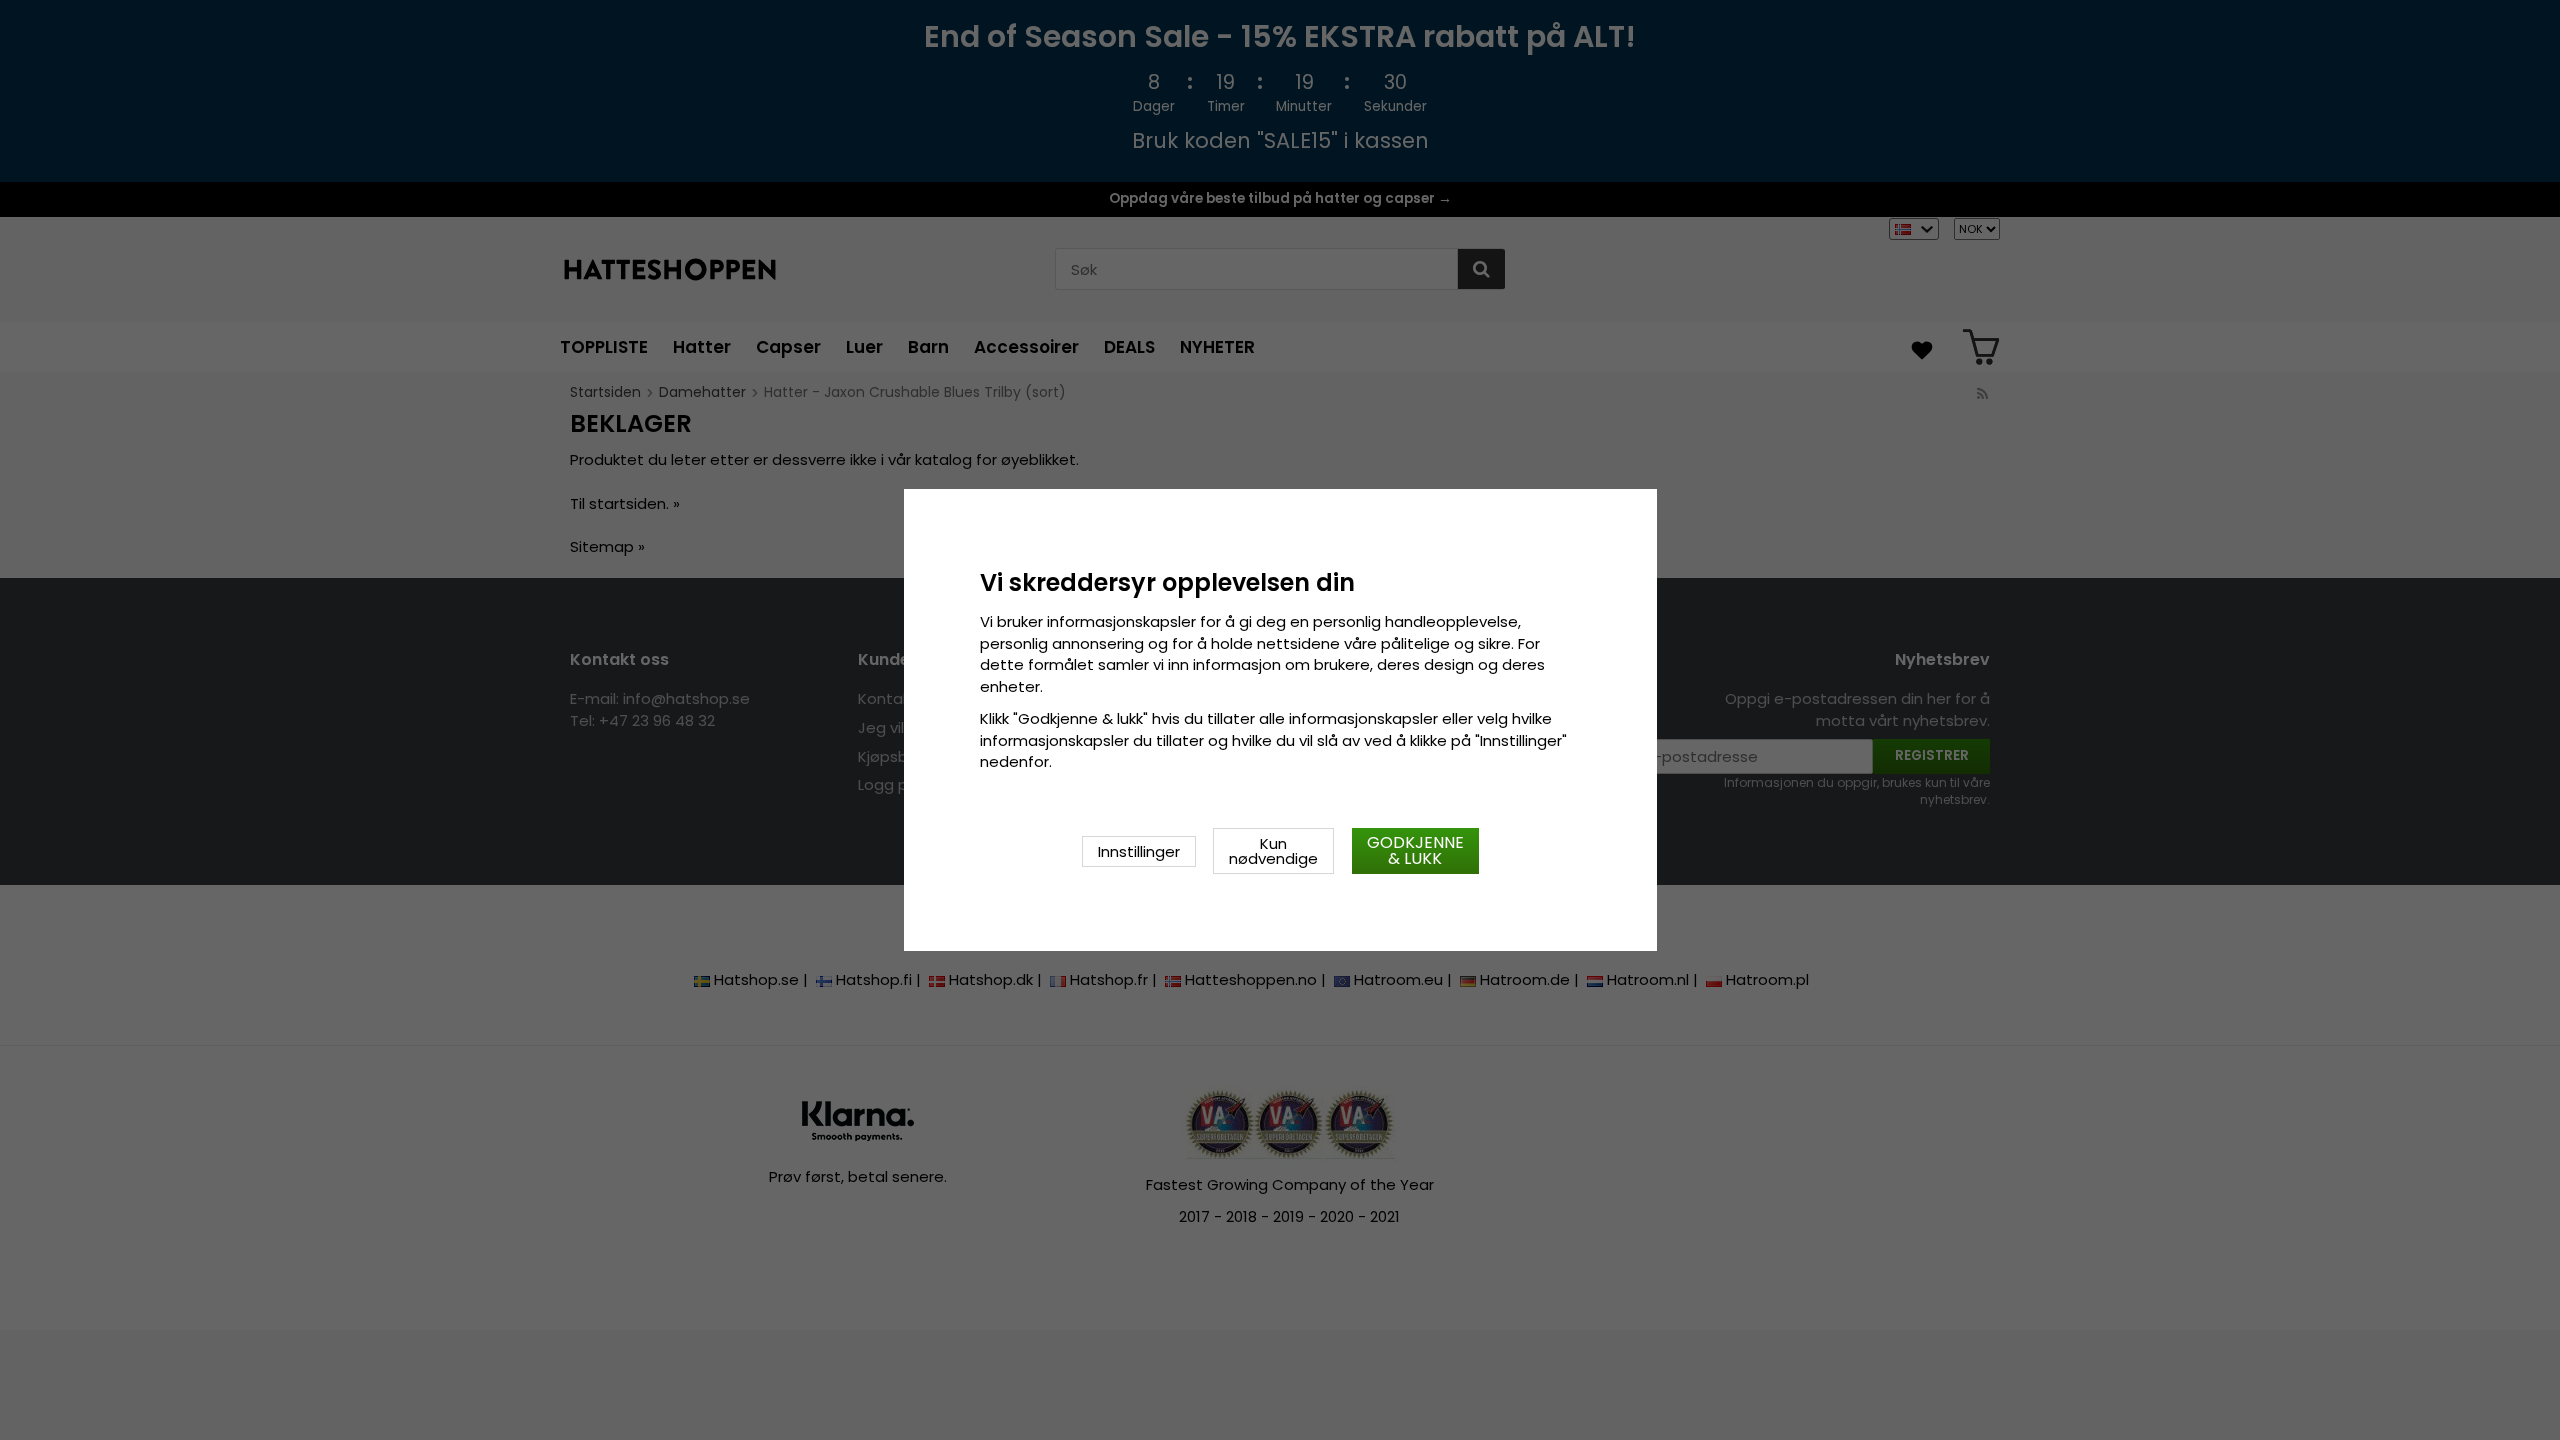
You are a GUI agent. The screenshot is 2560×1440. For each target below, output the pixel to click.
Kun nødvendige (1273, 851)
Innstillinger (1139, 851)
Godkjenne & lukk (1415, 850)
